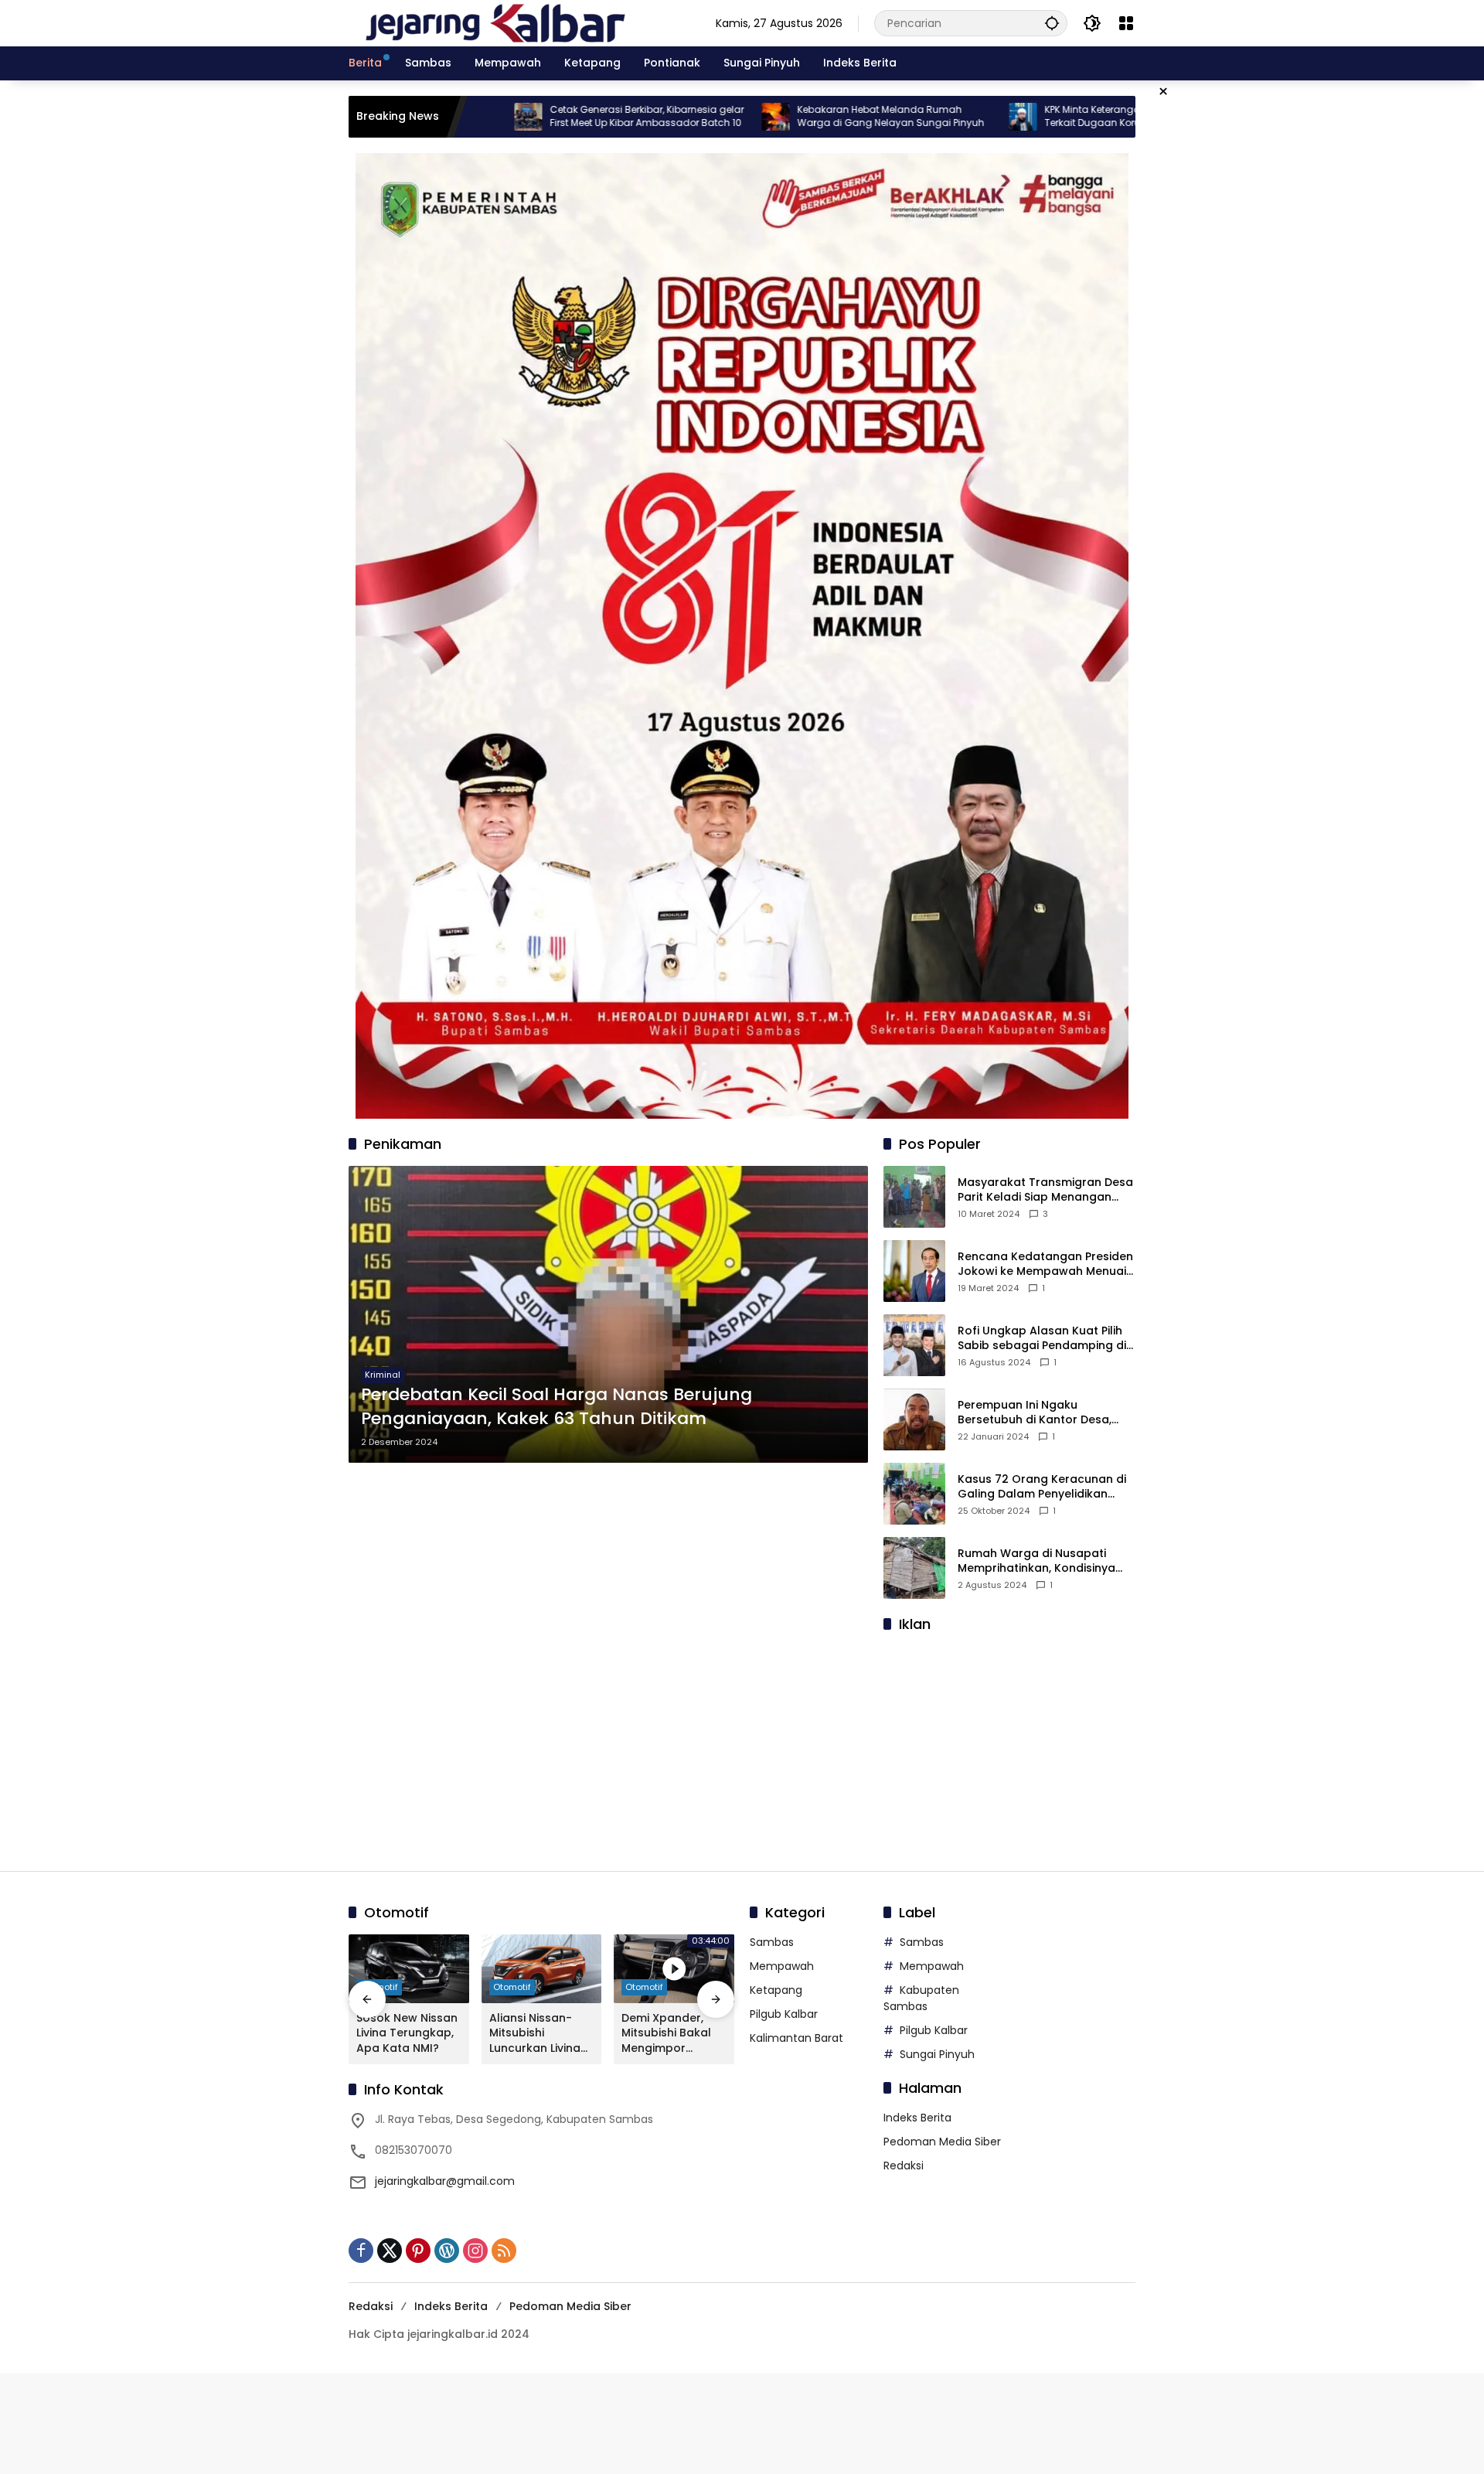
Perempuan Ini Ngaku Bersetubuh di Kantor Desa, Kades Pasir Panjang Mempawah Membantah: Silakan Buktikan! (1035, 1413)
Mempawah (782, 1966)
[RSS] (504, 2251)
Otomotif (512, 1987)
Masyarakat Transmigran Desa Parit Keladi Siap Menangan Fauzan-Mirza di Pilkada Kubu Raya (1045, 1190)
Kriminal (383, 1375)
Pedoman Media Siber (942, 2142)
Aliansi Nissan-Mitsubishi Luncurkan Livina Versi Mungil (535, 2034)
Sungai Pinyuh (937, 2054)
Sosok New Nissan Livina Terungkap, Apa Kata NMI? (407, 2033)
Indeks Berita (917, 2118)
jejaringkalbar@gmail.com (445, 2181)
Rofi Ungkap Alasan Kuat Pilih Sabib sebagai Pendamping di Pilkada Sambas (1042, 1339)
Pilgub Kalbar (784, 2014)
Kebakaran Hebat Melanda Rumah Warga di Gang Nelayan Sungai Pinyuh (782, 116)
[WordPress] (447, 2251)
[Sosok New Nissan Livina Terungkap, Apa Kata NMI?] (409, 1969)
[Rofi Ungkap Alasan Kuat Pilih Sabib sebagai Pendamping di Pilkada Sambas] (914, 1345)
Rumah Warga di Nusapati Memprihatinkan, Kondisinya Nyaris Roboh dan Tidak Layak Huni (1043, 1561)
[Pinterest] (418, 2251)
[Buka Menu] (1126, 23)
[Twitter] (390, 2251)
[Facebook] (361, 2251)
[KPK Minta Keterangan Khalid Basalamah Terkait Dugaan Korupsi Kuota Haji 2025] (914, 117)
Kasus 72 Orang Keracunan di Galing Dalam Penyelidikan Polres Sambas (1042, 1487)
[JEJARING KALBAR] (495, 22)
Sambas (772, 1942)
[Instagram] (475, 2251)
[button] (1052, 23)
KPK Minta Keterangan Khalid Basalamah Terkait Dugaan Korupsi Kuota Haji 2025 (1033, 116)
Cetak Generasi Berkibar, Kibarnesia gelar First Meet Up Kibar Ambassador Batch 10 (538, 116)
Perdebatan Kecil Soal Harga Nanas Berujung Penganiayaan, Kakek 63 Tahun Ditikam (556, 1407)
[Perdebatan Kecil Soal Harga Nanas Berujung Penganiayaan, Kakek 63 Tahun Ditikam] (608, 1314)
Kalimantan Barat (796, 2038)
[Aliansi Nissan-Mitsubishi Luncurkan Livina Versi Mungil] (542, 1969)
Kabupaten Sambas (921, 1998)
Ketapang (776, 1990)
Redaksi (904, 2166)
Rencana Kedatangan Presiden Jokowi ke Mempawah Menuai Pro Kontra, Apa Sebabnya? (1045, 1264)
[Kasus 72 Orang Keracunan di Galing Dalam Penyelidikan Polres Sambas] (914, 1494)
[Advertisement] (1009, 1743)
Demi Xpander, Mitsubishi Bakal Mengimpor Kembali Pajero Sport (666, 2034)
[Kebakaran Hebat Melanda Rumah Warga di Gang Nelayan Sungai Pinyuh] (667, 117)
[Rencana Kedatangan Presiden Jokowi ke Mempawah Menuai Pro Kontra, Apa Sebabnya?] (914, 1271)
